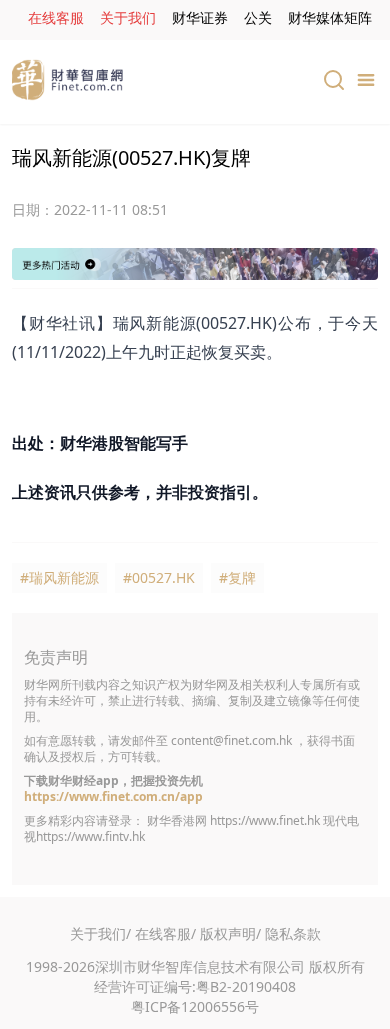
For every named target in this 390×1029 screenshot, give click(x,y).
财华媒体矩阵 (330, 17)
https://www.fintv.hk (90, 836)
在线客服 (56, 17)
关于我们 (128, 17)
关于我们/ (100, 933)
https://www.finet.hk (265, 820)
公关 (258, 17)
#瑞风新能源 (59, 577)
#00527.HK (159, 577)
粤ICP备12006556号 (195, 1006)
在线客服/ (165, 933)
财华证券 (200, 17)
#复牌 (237, 577)
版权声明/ (230, 933)
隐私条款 (293, 933)
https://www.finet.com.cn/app (113, 796)
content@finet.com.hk (231, 740)
